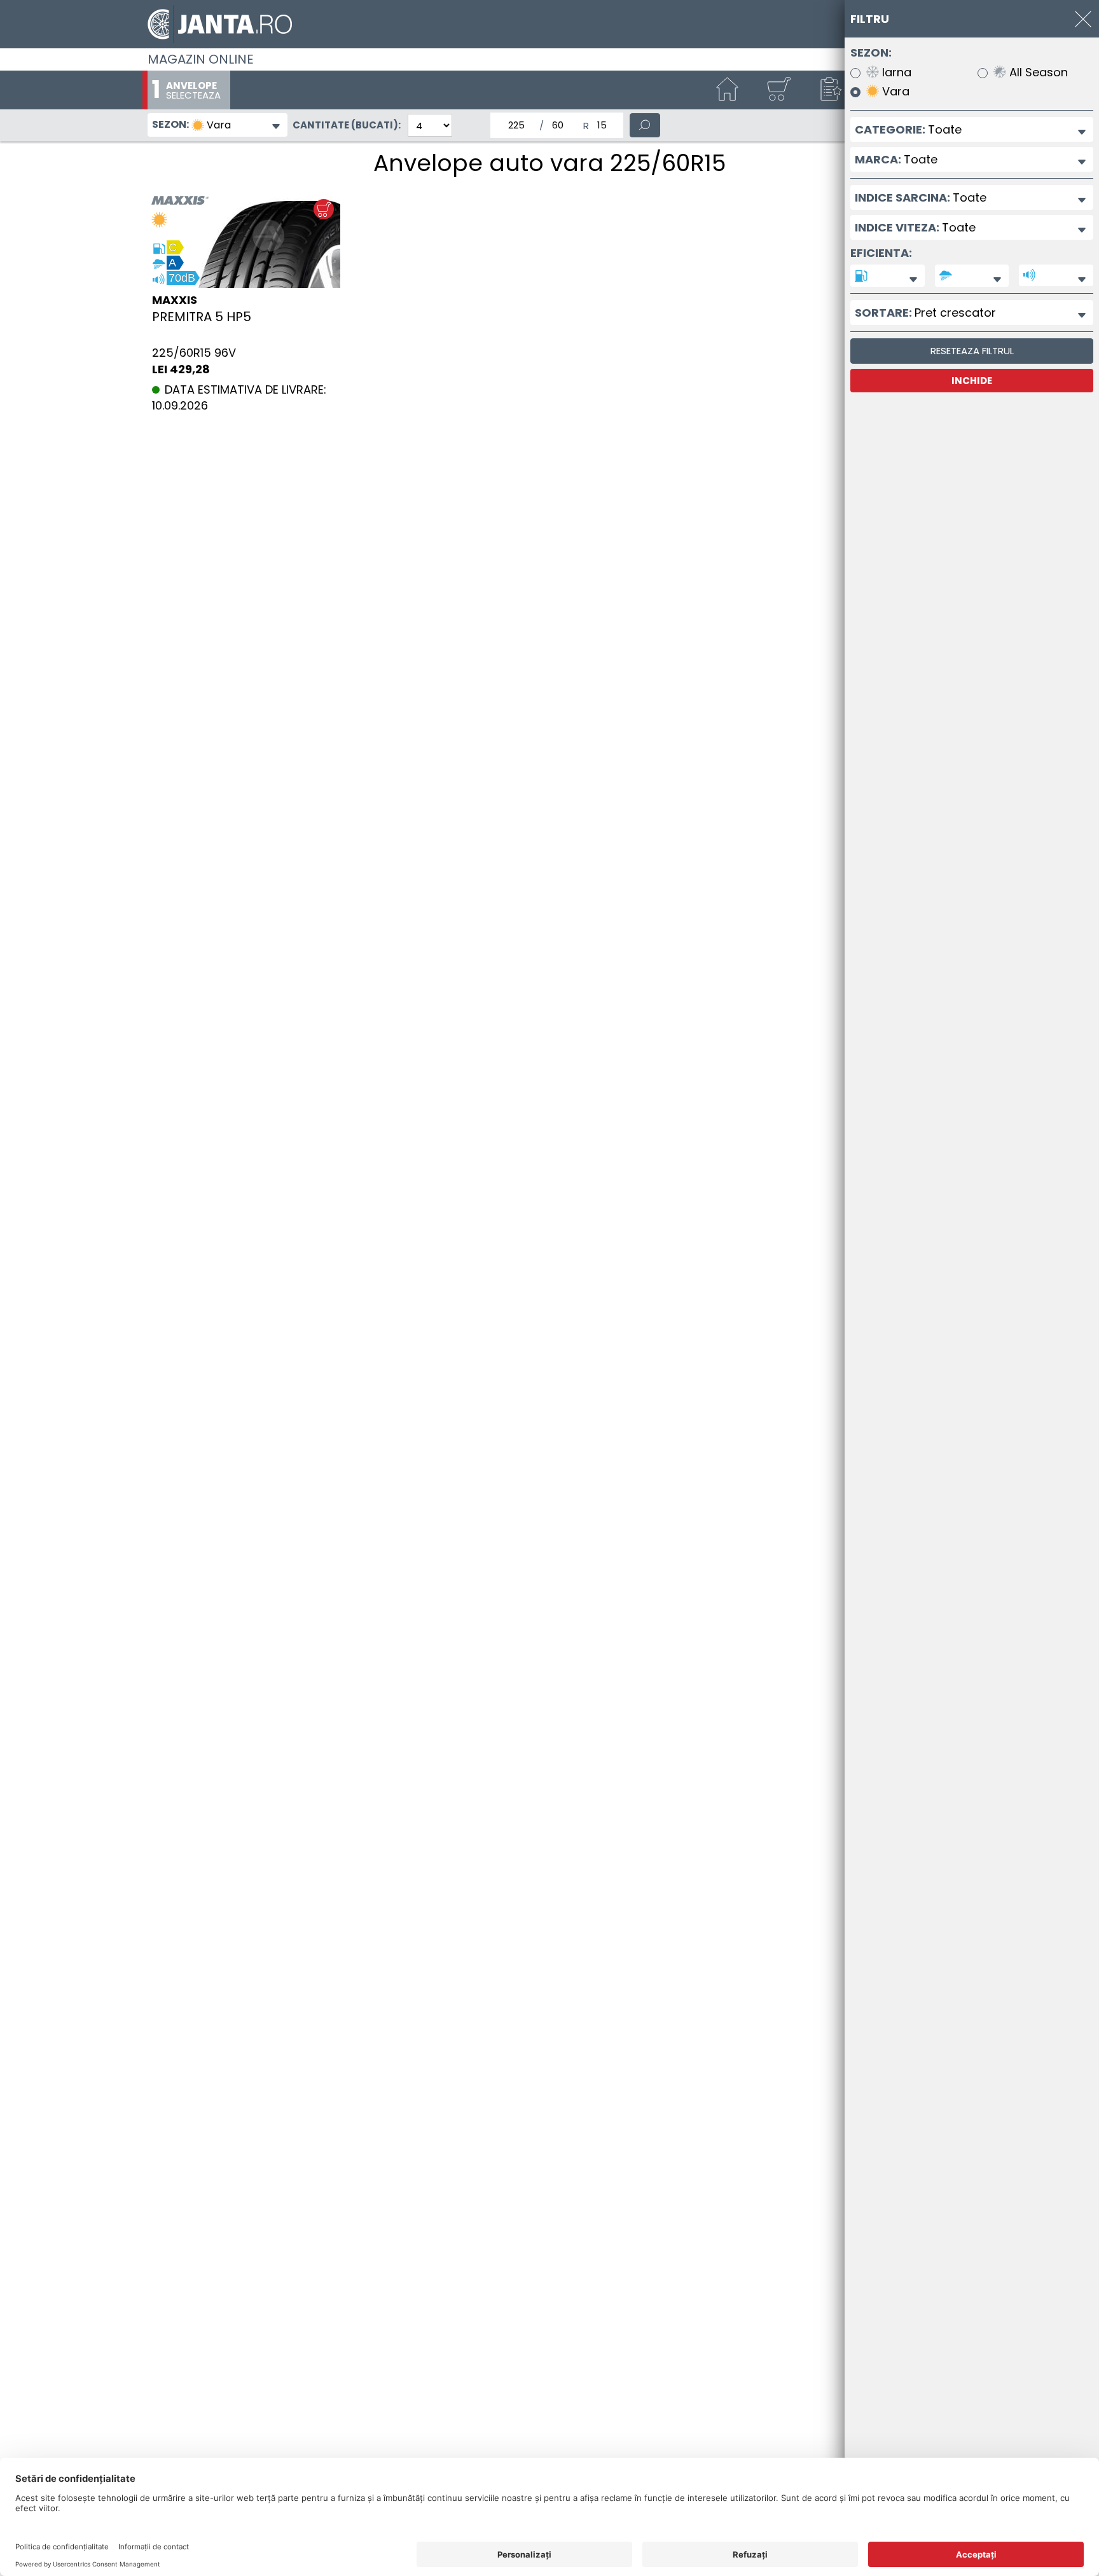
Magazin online (201, 59)
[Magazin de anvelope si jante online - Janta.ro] (549, 24)
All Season (1037, 73)
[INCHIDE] (1083, 19)
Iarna (895, 73)
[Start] (728, 90)
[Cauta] (645, 125)
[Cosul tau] (778, 90)
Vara (894, 92)
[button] (829, 90)
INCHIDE (972, 381)
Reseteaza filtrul (972, 351)
